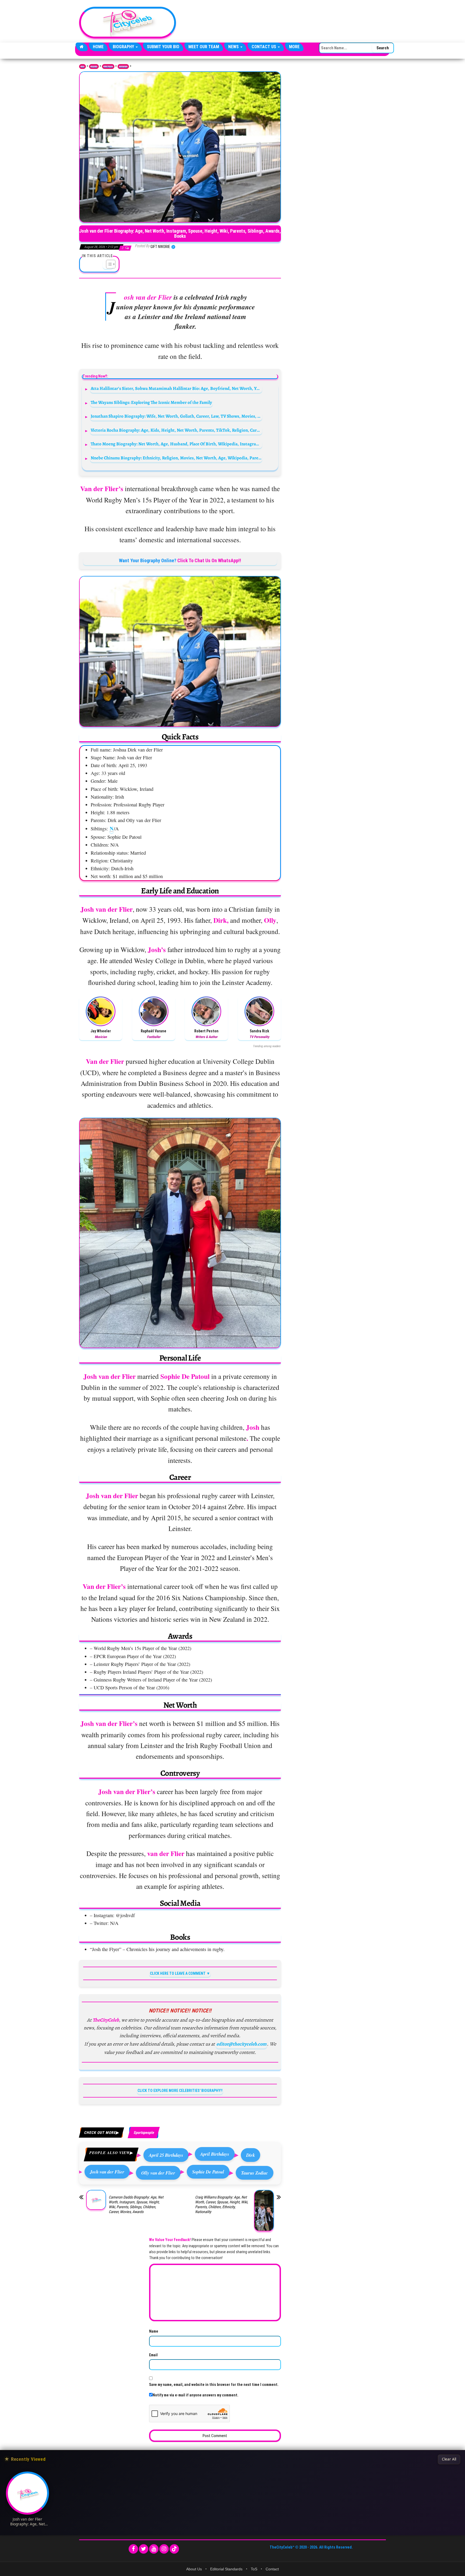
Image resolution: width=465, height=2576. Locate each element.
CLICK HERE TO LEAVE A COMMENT (178, 1973)
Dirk (251, 2155)
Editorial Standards (226, 2569)
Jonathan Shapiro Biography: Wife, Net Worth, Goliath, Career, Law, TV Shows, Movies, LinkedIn (176, 416)
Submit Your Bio (163, 47)
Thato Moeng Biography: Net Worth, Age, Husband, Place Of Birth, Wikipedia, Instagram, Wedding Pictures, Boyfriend (176, 444)
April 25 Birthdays (166, 2155)
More (294, 47)
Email (153, 2355)
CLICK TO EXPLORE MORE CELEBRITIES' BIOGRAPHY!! (180, 2091)
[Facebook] (133, 2549)
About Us (194, 2569)
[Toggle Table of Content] (108, 264)
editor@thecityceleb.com (241, 2044)
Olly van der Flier (158, 2173)
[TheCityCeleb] (82, 47)
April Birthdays (215, 2154)
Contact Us (264, 47)
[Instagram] (164, 2549)
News (234, 47)
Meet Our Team (204, 47)
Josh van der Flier (107, 2172)
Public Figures (108, 67)
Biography (124, 47)
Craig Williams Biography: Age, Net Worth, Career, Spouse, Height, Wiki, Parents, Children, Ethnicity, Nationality (222, 2204)
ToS (254, 2569)
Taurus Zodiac (255, 2173)
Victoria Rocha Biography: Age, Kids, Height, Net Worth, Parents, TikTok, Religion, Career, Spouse (176, 430)
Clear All (449, 2459)
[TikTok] (174, 2549)
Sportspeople (123, 67)
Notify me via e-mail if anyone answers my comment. (195, 2395)
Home (98, 47)
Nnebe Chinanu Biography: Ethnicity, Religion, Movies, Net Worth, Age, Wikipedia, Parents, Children (176, 458)
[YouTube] (154, 2549)
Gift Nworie (161, 247)
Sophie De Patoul (208, 2172)
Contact (272, 2569)
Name (154, 2331)
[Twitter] (144, 2549)
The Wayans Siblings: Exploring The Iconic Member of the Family (151, 402)
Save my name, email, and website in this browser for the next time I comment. (214, 2385)
